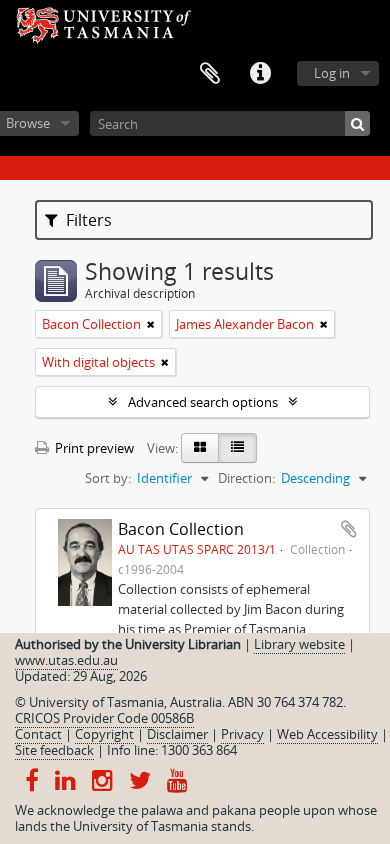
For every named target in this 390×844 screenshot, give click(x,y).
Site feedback (54, 750)
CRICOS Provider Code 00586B (104, 718)
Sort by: (108, 478)
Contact (38, 734)
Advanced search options (203, 402)
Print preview (93, 448)
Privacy (242, 734)
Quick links (260, 74)
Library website (299, 644)
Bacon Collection (181, 529)
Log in (332, 73)
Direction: (246, 478)
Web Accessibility (327, 734)
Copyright (104, 734)
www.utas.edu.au (66, 660)
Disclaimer (177, 734)
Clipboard (210, 74)
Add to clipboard (349, 529)
